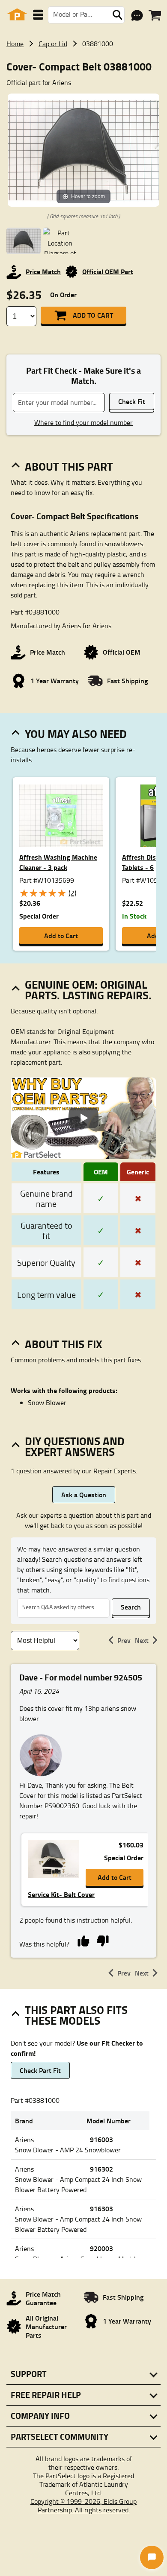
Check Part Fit (40, 2070)
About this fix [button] (64, 1344)
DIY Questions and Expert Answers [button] (75, 1446)
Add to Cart (93, 315)
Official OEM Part (108, 271)
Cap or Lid (53, 44)
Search (131, 1607)
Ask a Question (84, 1494)
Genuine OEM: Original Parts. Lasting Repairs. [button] (88, 990)
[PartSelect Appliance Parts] (17, 15)
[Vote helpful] (83, 1941)
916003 (101, 2139)
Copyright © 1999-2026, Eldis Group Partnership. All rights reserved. (83, 2506)
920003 (101, 2248)
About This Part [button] (69, 466)
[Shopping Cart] (155, 15)
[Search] (117, 15)
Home (15, 44)
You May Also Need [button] (76, 734)
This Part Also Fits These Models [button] (76, 2015)
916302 (101, 2169)
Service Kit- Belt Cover (61, 1894)
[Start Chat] (152, 2557)
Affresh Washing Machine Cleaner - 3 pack (58, 862)
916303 (101, 2209)
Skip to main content (84, 98)
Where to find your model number (83, 422)
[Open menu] (38, 15)
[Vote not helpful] (103, 1941)
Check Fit (132, 401)
